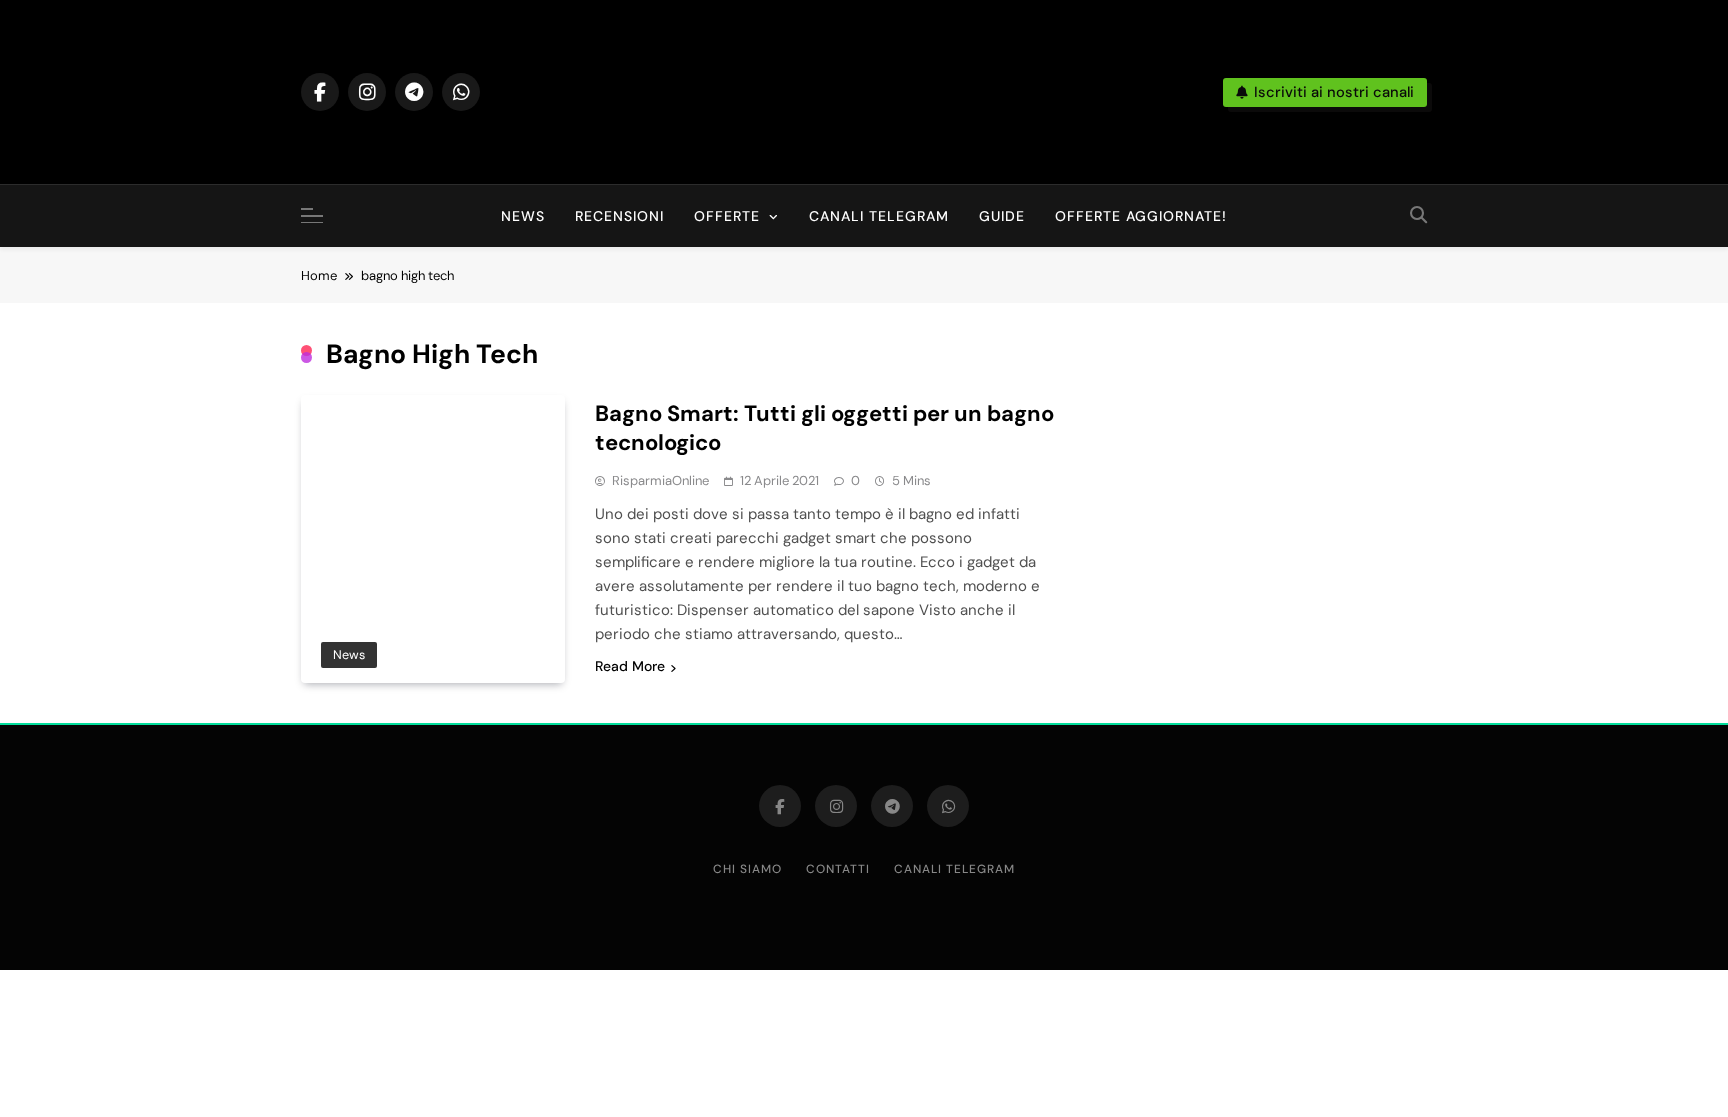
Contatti (838, 869)
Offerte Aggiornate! (1141, 216)
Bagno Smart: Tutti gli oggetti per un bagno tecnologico (824, 428)
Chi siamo (747, 869)
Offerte (727, 216)
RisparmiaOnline (660, 480)
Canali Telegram (879, 216)
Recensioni (619, 216)
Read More (630, 666)
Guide (1002, 216)
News (523, 216)
